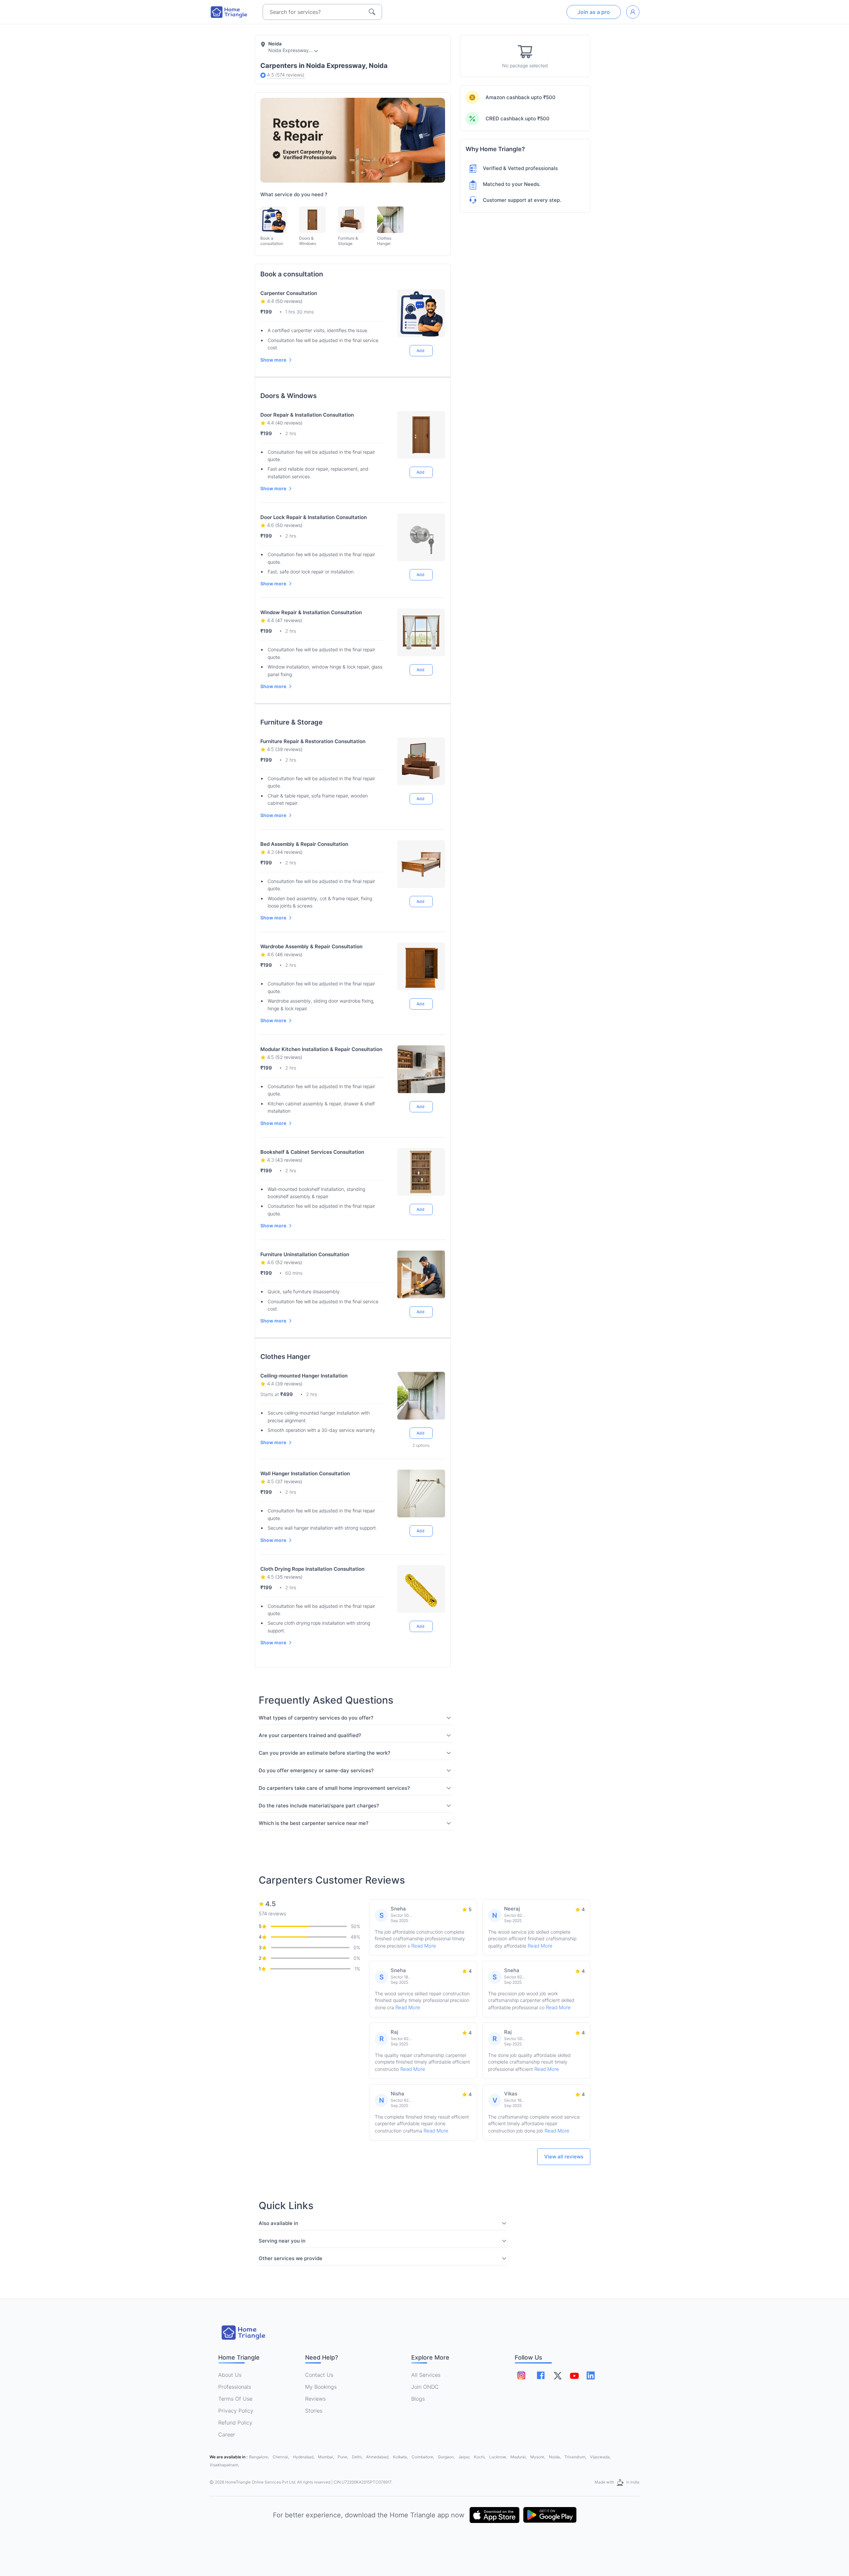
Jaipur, (465, 2457)
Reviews (315, 2399)
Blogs (418, 2399)
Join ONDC (425, 2387)
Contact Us (319, 2375)
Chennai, (281, 2457)
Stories (314, 2411)
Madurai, (519, 2457)
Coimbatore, (423, 2457)
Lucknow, (498, 2457)
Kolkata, (401, 2457)
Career (227, 2434)
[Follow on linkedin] (591, 2375)
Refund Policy (235, 2423)
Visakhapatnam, (224, 2465)
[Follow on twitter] (557, 2375)
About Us (230, 2375)
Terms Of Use (235, 2399)
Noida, (555, 2457)
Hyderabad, (304, 2457)
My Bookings (321, 2387)
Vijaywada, (600, 2457)
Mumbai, (327, 2457)
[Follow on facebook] (541, 2375)
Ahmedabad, (378, 2457)
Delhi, (358, 2457)
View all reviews (564, 2157)
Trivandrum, (576, 2457)
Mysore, (538, 2457)
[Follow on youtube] (574, 2375)
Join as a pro (594, 12)
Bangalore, (260, 2457)
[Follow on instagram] (521, 2375)
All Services (426, 2375)
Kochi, (480, 2457)
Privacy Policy (236, 2411)
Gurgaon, (447, 2457)
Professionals (235, 2387)
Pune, (343, 2457)
